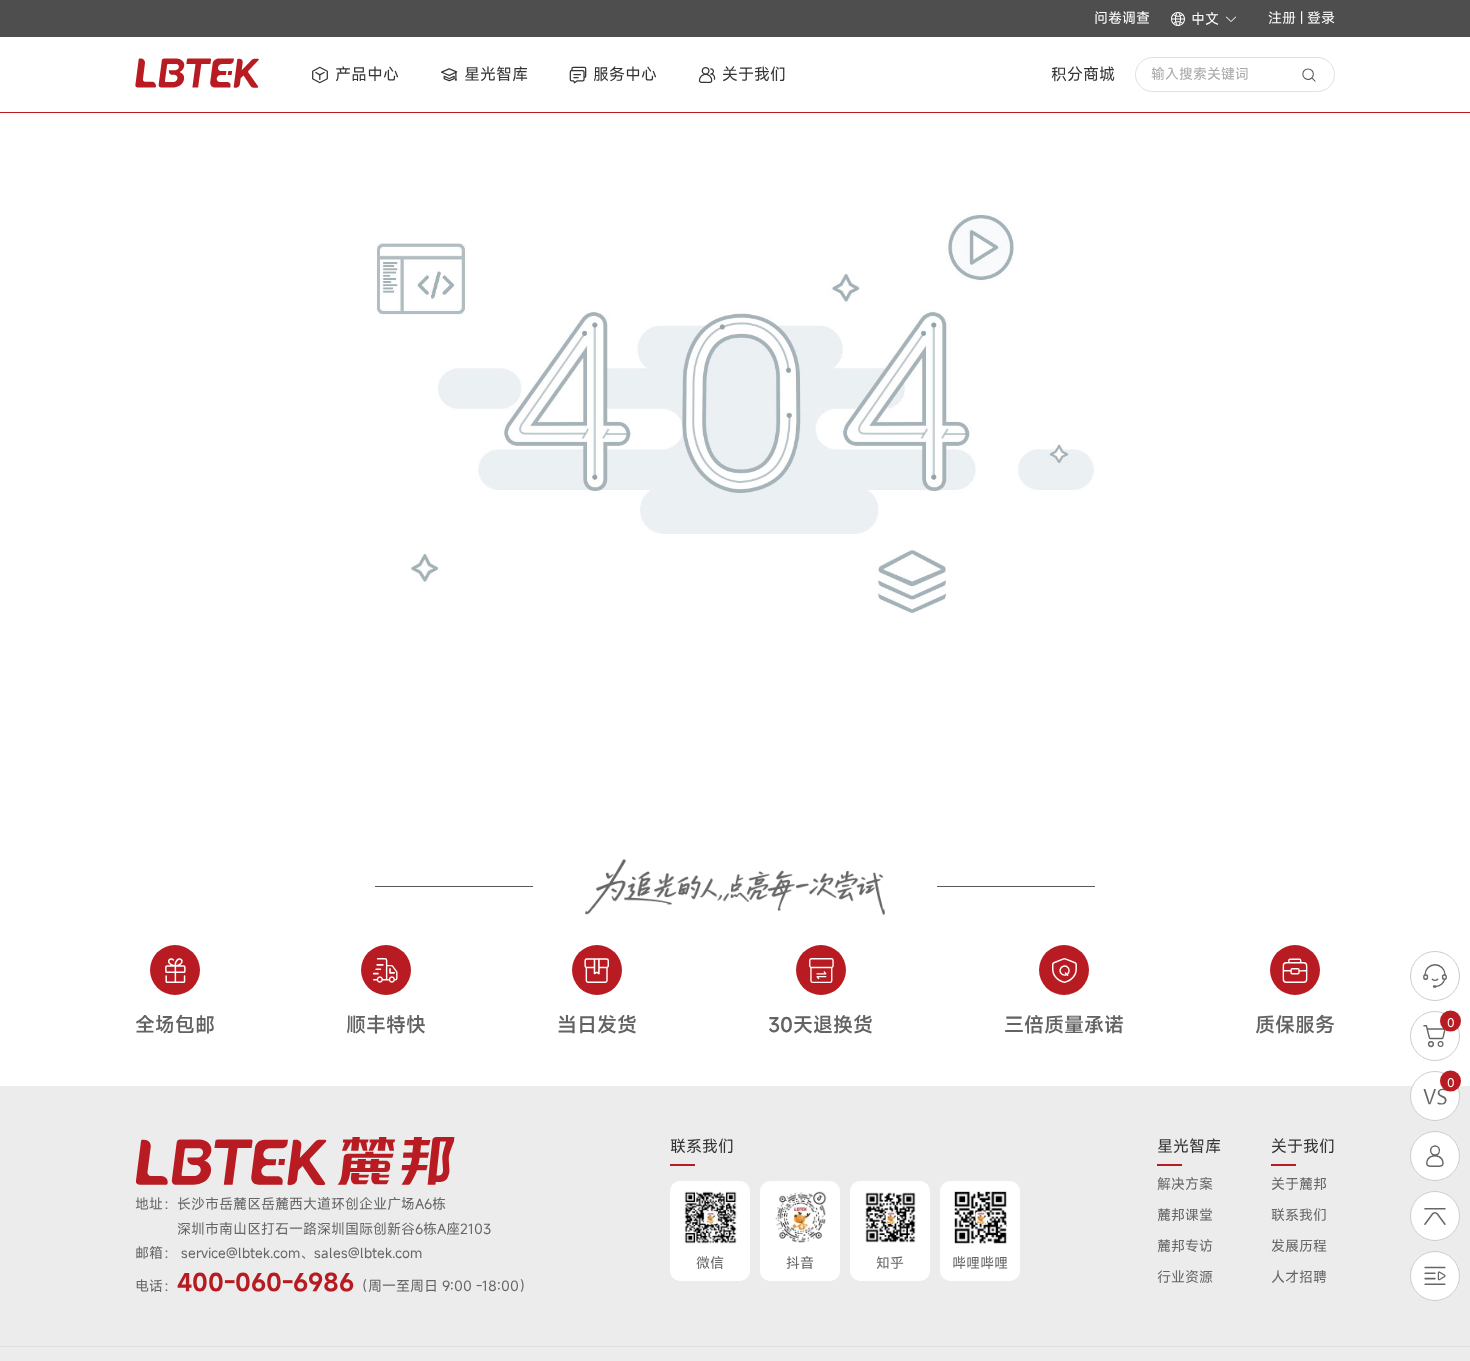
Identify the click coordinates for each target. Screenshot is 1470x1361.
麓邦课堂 (1185, 1214)
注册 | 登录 (1301, 17)
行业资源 (1185, 1276)
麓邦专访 (1185, 1245)
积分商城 (1083, 74)
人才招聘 (1299, 1276)
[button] (1204, 19)
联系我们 (1299, 1214)
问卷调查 (1122, 18)
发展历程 (1299, 1245)
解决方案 (1185, 1183)
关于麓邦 (1299, 1183)
